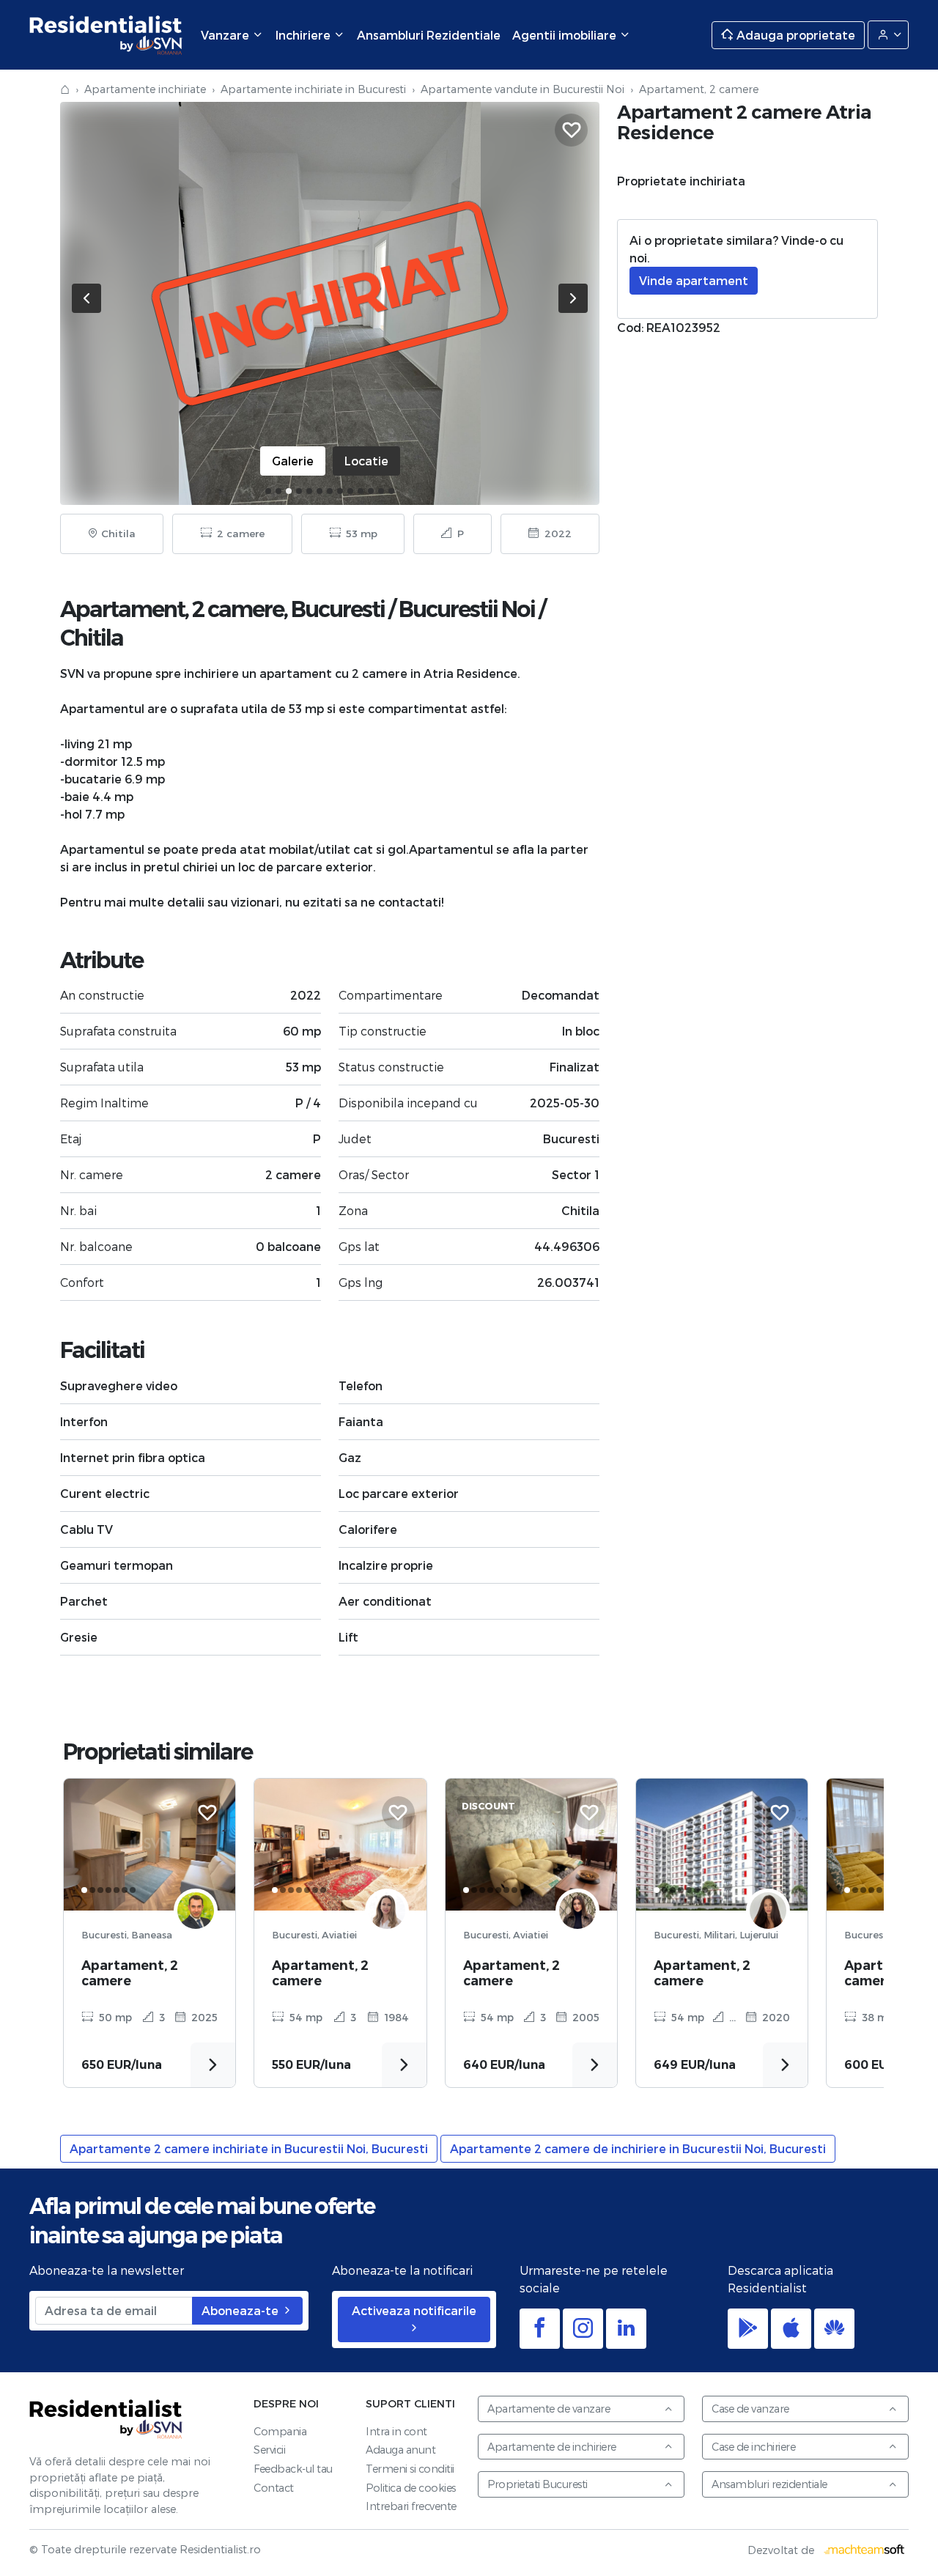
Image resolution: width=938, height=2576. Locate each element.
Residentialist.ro (106, 35)
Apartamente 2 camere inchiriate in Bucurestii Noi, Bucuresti (249, 2148)
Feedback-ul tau (293, 2469)
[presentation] (86, 298)
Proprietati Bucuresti (538, 2484)
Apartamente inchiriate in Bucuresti (313, 89)
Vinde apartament (694, 280)
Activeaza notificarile (414, 2310)
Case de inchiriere (753, 2447)
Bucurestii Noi (467, 609)
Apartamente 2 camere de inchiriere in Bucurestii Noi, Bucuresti (638, 2148)
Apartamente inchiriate (145, 89)
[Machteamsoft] (865, 2550)
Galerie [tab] (293, 461)
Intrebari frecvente (411, 2506)
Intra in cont (396, 2431)
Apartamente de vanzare (549, 2409)
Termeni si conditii (410, 2469)
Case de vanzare (750, 2409)
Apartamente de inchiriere (552, 2447)
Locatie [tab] (366, 461)
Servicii (269, 2450)
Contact (274, 2488)
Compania (280, 2431)
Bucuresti (338, 609)
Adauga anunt (400, 2450)
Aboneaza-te (241, 2310)
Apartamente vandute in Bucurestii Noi (522, 89)
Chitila (92, 638)
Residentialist (106, 2419)
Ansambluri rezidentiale (769, 2484)
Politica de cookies (411, 2488)
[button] (268, 491)
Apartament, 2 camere (130, 1973)
